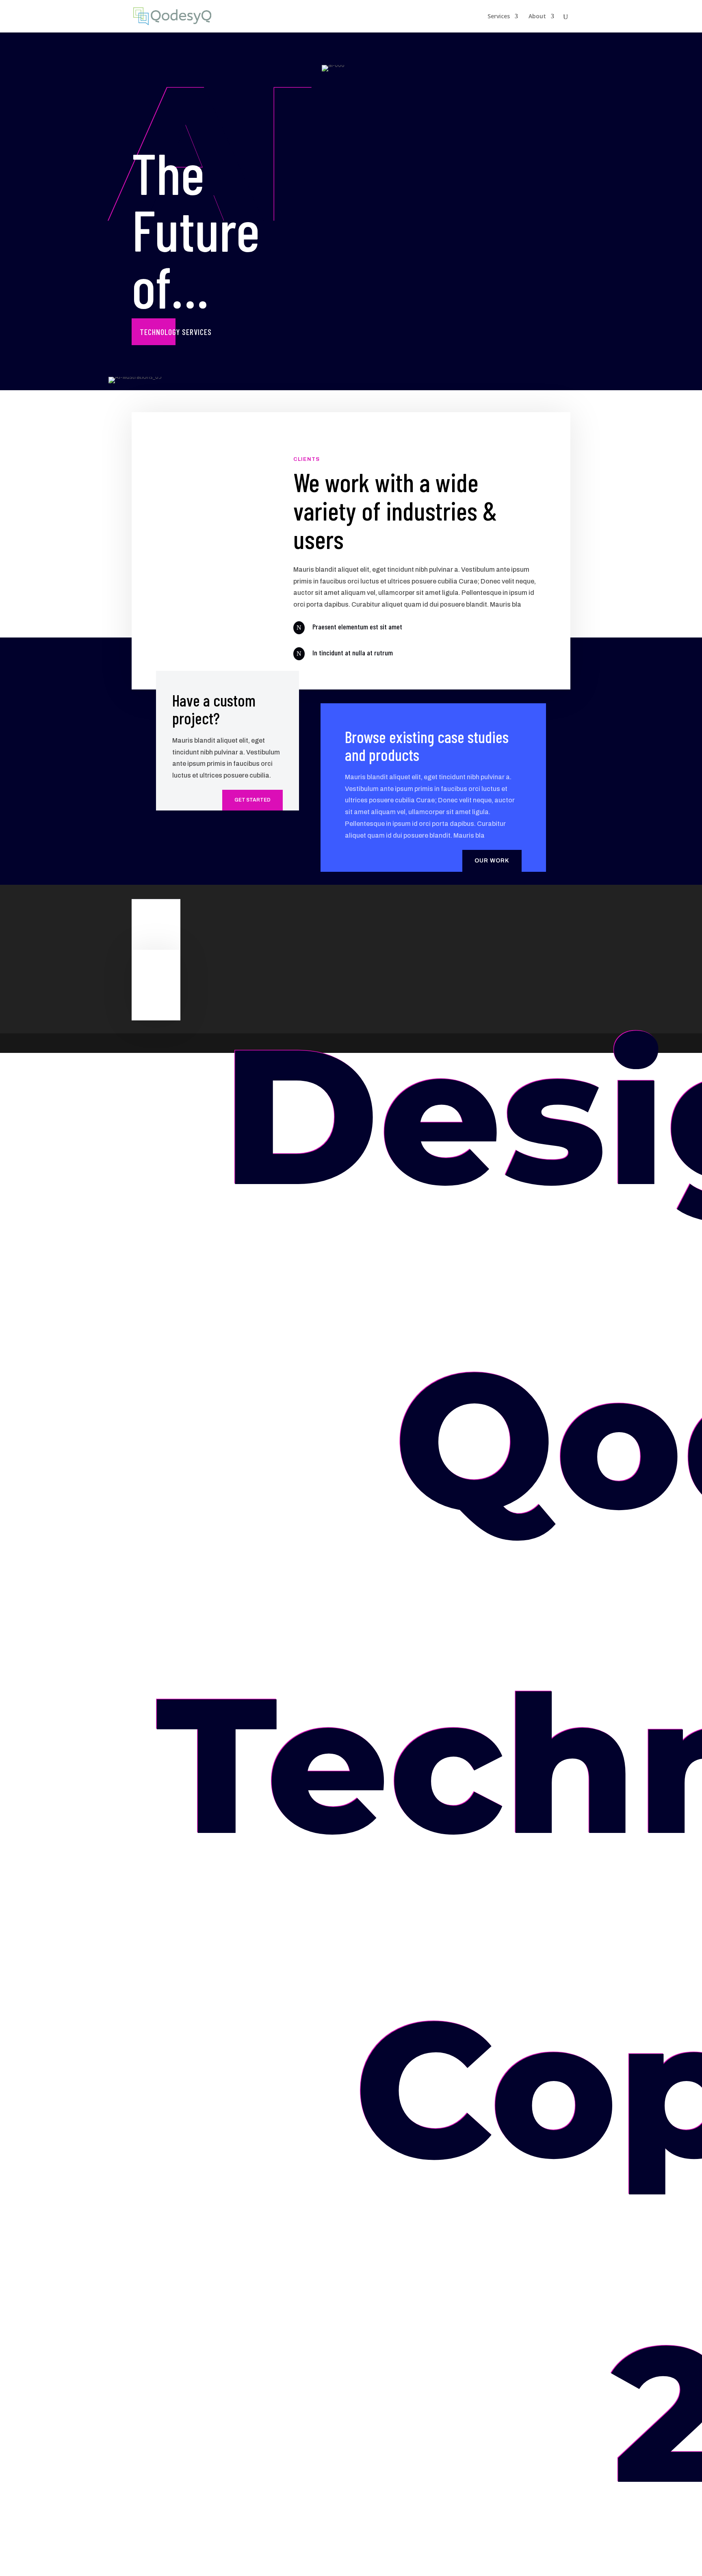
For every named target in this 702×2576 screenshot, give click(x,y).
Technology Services (176, 332)
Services (499, 17)
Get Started (252, 800)
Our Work (492, 861)
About (537, 17)
